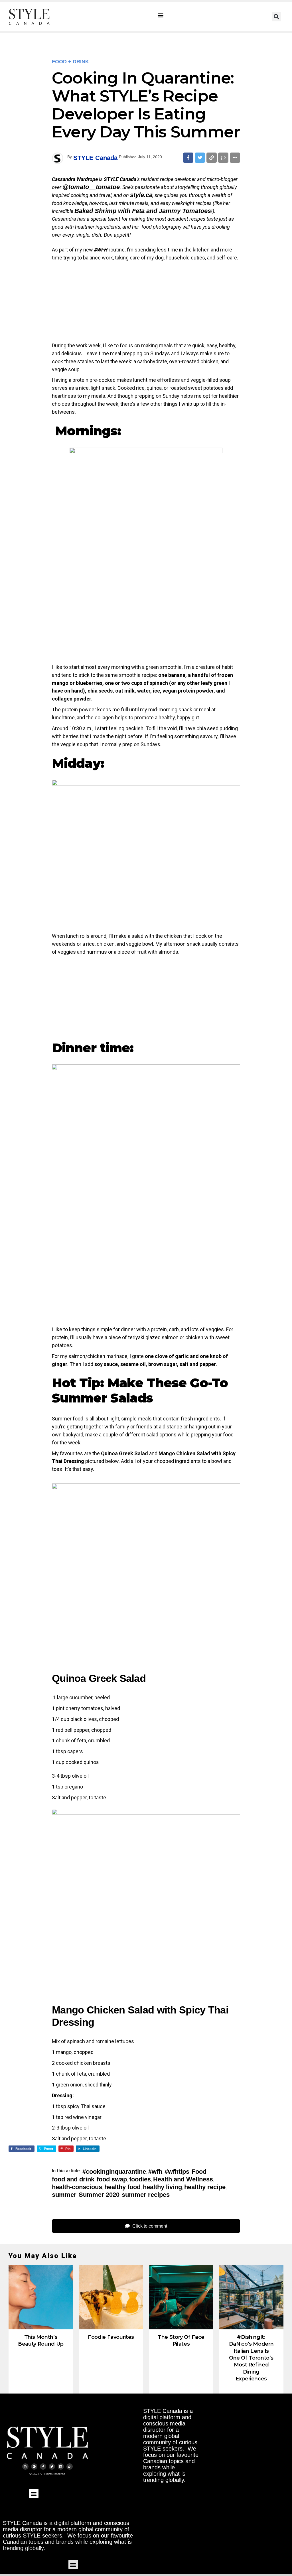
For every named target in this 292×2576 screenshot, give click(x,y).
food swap (112, 2179)
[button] (161, 15)
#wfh (155, 2172)
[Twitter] (52, 2467)
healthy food (122, 2187)
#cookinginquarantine (114, 2172)
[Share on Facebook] (188, 158)
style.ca (141, 195)
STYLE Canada (95, 158)
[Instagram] (25, 2467)
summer (64, 2195)
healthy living (162, 2187)
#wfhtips (177, 2172)
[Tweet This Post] (200, 158)
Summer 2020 (99, 2195)
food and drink (73, 2179)
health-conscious (77, 2187)
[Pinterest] (34, 2467)
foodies (140, 2179)
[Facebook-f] (43, 2467)
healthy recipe (205, 2187)
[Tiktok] (70, 2467)
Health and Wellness (183, 2179)
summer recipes (146, 2195)
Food (199, 2172)
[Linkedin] (61, 2467)
